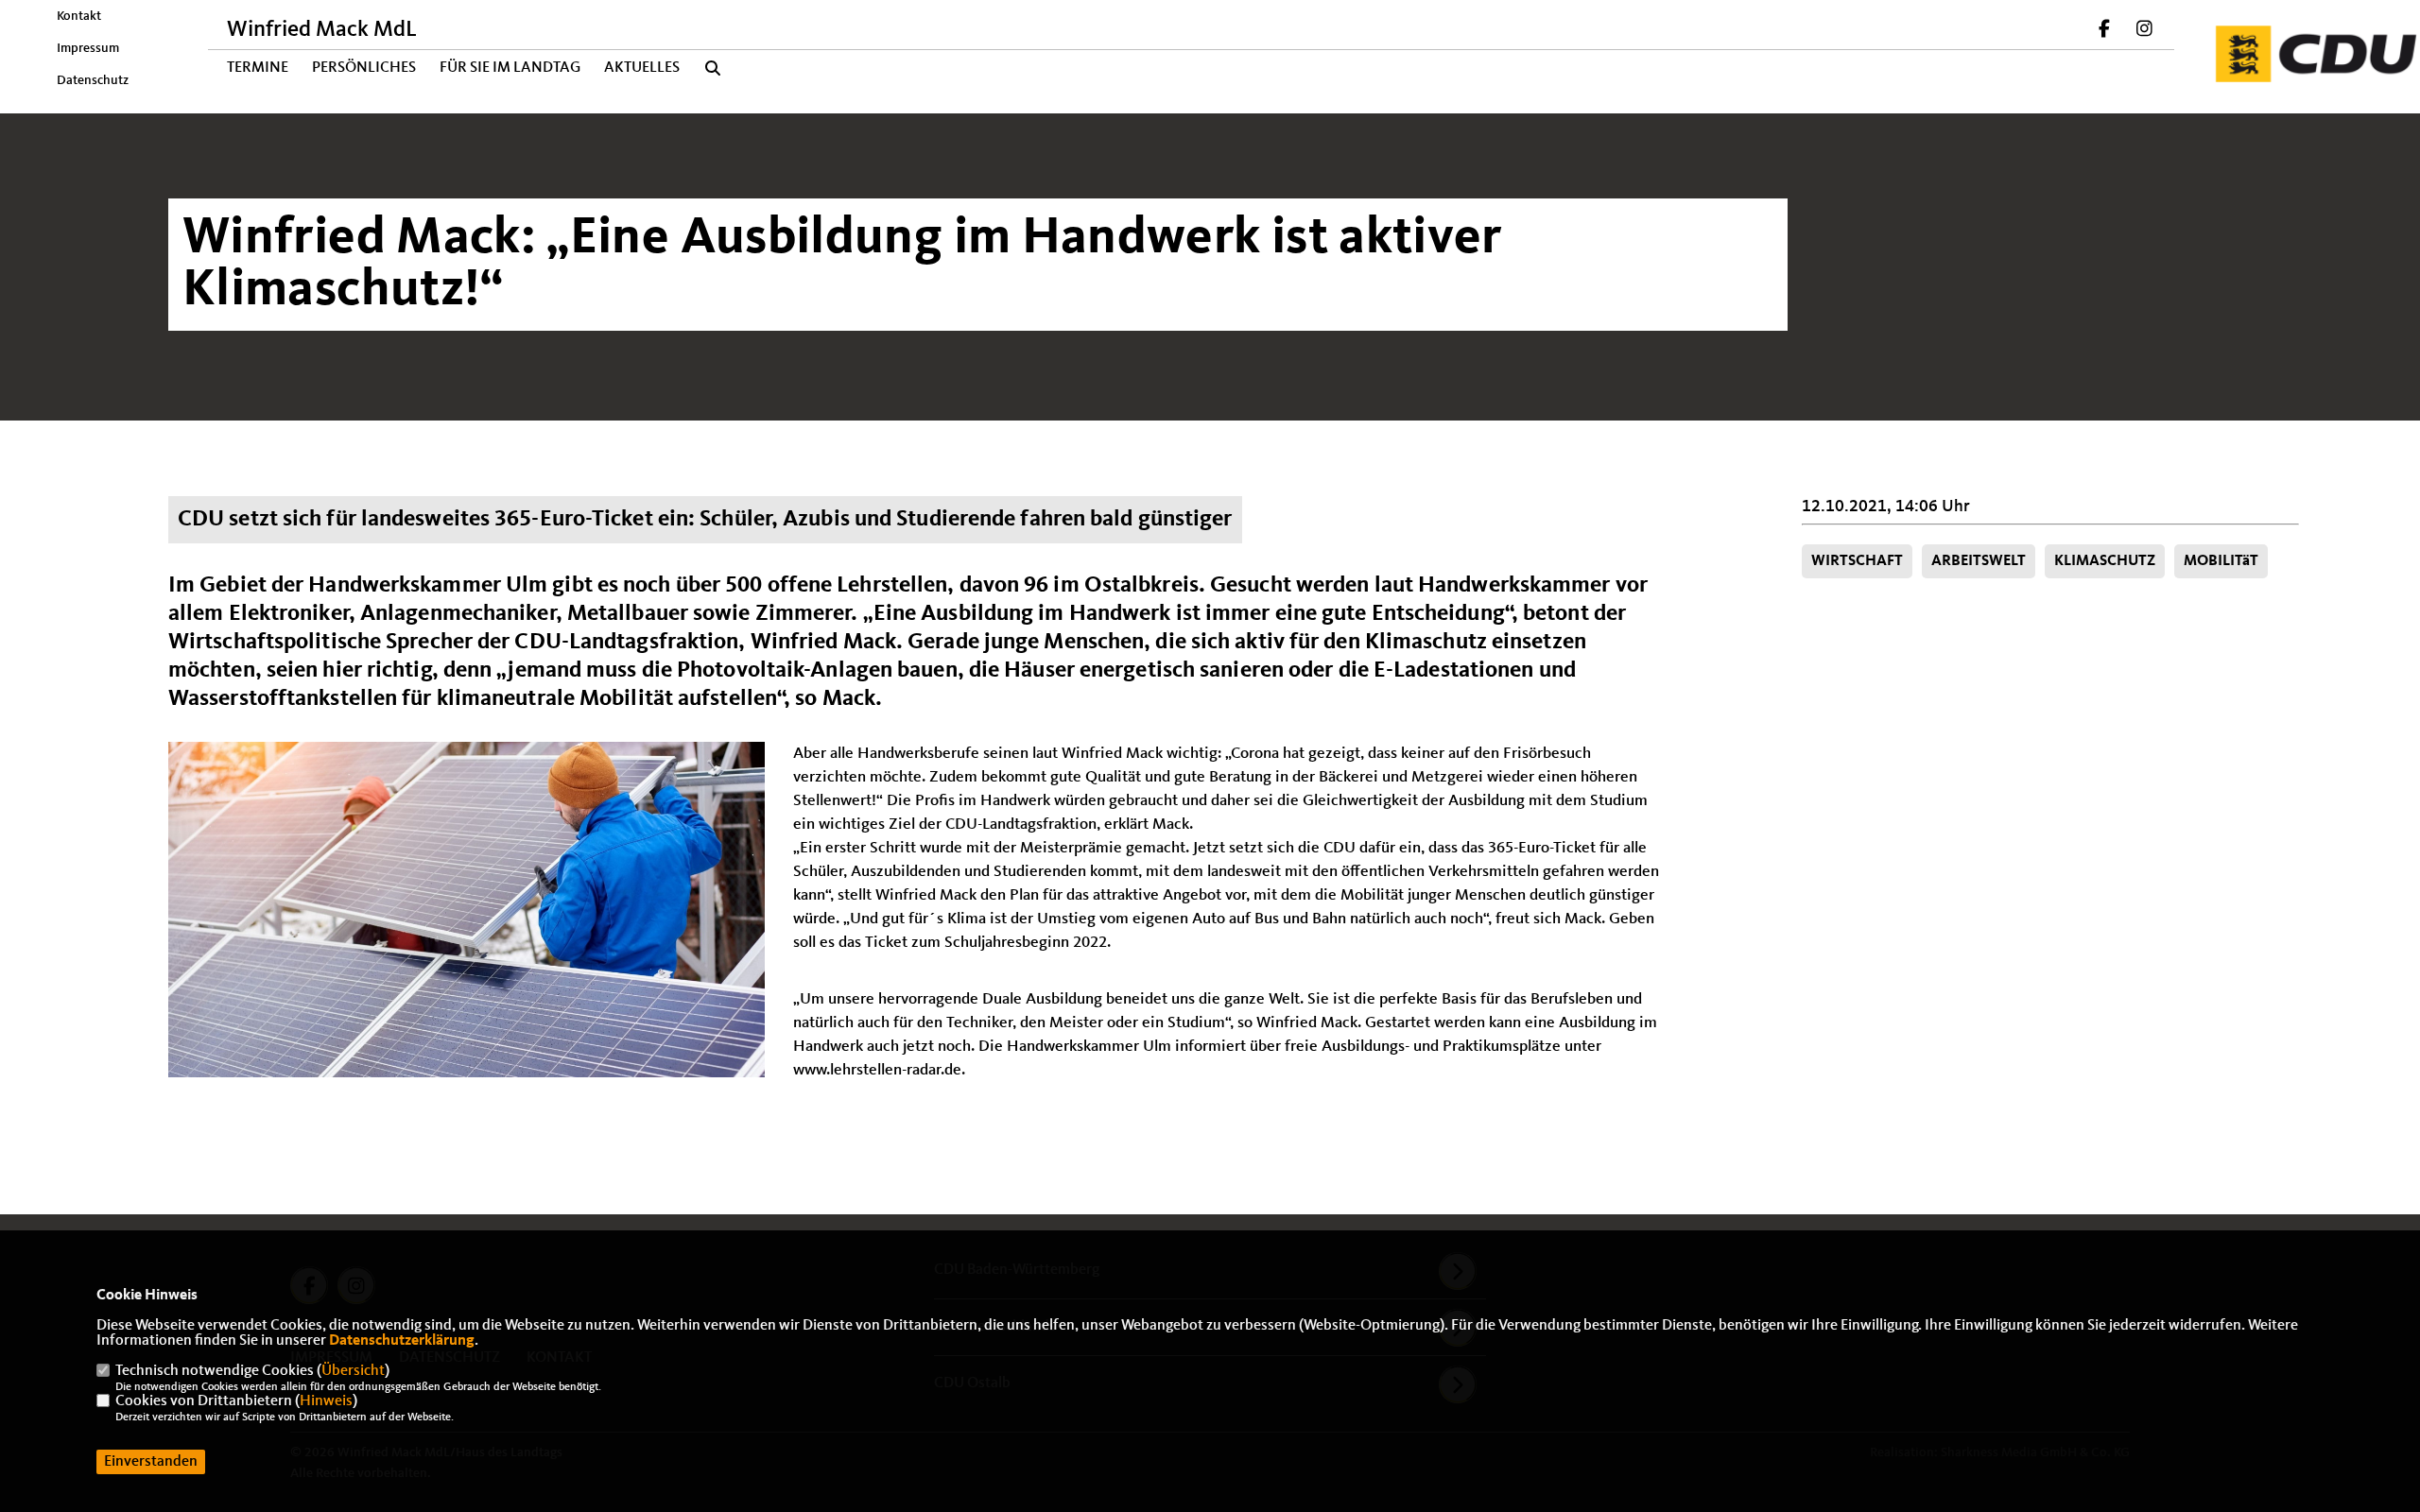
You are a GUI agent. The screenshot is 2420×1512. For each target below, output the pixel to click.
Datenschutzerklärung (402, 1341)
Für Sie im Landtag (510, 68)
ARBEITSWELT (1979, 561)
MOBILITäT (2221, 561)
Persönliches (364, 68)
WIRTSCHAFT (1857, 561)
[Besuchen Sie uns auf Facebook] (2105, 31)
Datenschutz (93, 80)
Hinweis (326, 1401)
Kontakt (79, 16)
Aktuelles (642, 68)
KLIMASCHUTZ (2105, 561)
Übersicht (353, 1371)
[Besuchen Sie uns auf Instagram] (2144, 31)
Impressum (88, 48)
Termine (258, 68)
